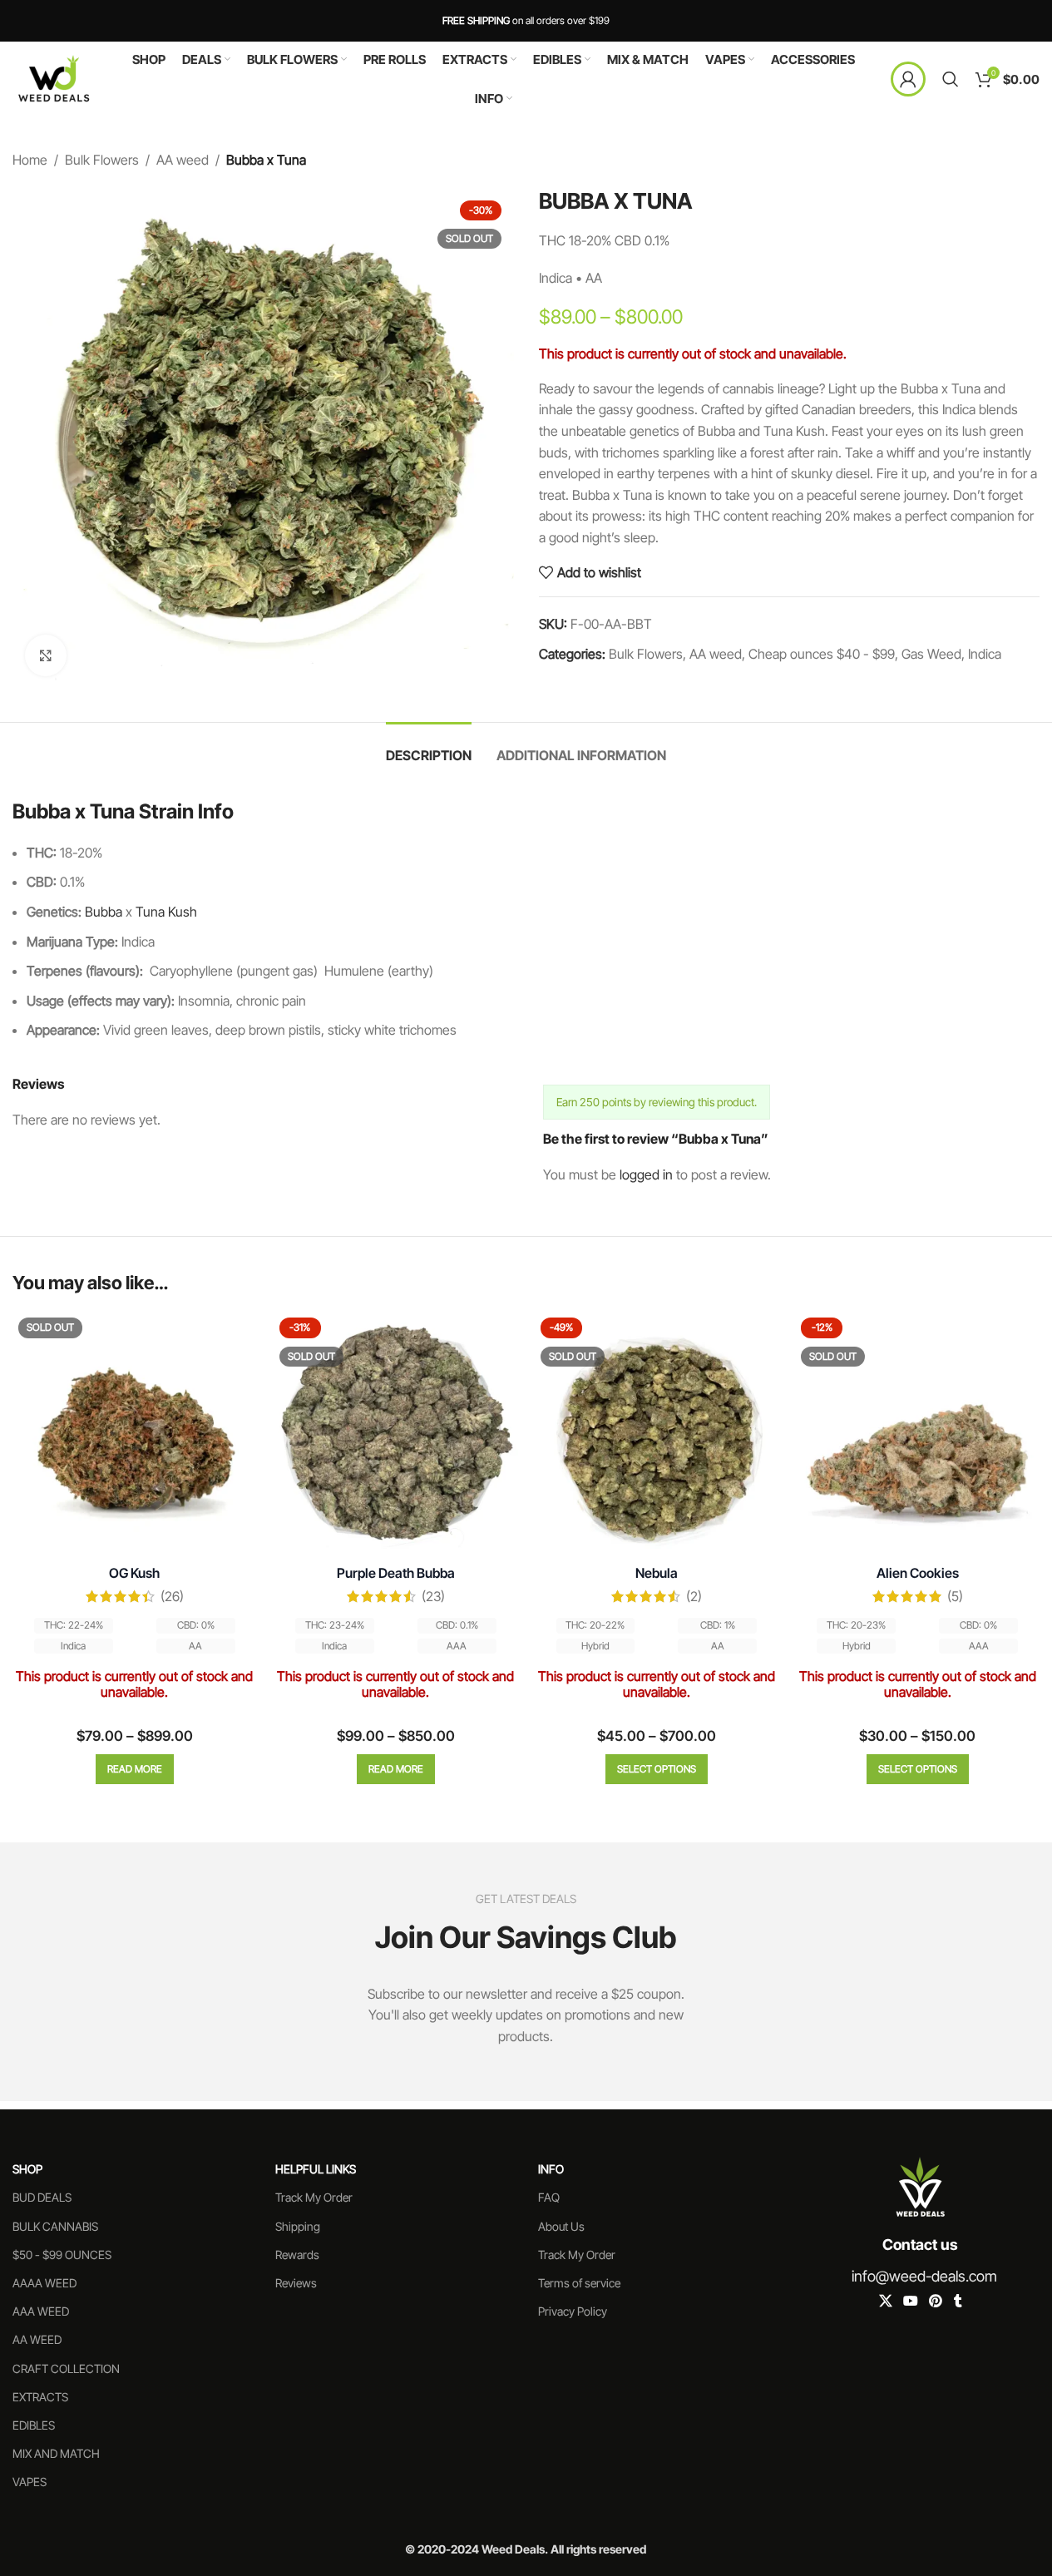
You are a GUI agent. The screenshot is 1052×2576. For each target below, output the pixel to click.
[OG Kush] (135, 1434)
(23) (433, 1596)
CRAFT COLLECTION (66, 2368)
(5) (955, 1596)
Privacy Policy (573, 2311)
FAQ (549, 2197)
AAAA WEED (44, 2283)
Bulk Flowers (102, 160)
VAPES (30, 2482)
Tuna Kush (166, 912)
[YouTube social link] (910, 2302)
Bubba (104, 912)
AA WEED (37, 2339)
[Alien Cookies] (917, 1434)
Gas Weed (931, 654)
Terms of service (579, 2283)
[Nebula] (657, 1434)
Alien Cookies (918, 1573)
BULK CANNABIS (55, 2226)
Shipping (298, 2226)
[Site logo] (54, 77)
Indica (985, 654)
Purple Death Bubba (396, 1573)
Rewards (297, 2255)
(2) (694, 1596)
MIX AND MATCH (56, 2453)
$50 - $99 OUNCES (62, 2255)
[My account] (908, 79)
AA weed (183, 160)
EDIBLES (34, 2425)
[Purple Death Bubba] (396, 1434)
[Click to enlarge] (46, 655)
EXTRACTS (40, 2397)
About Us (561, 2226)
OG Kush (134, 1573)
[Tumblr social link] (958, 2302)
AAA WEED (41, 2311)
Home (30, 160)
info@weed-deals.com (924, 2276)
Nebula (657, 1573)
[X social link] (885, 2302)
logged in (646, 1174)
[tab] (429, 747)
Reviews (296, 2283)
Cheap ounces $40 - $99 (822, 654)
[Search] (951, 79)
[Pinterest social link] (935, 2302)
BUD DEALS (42, 2197)
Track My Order (314, 2197)
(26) (172, 1596)
